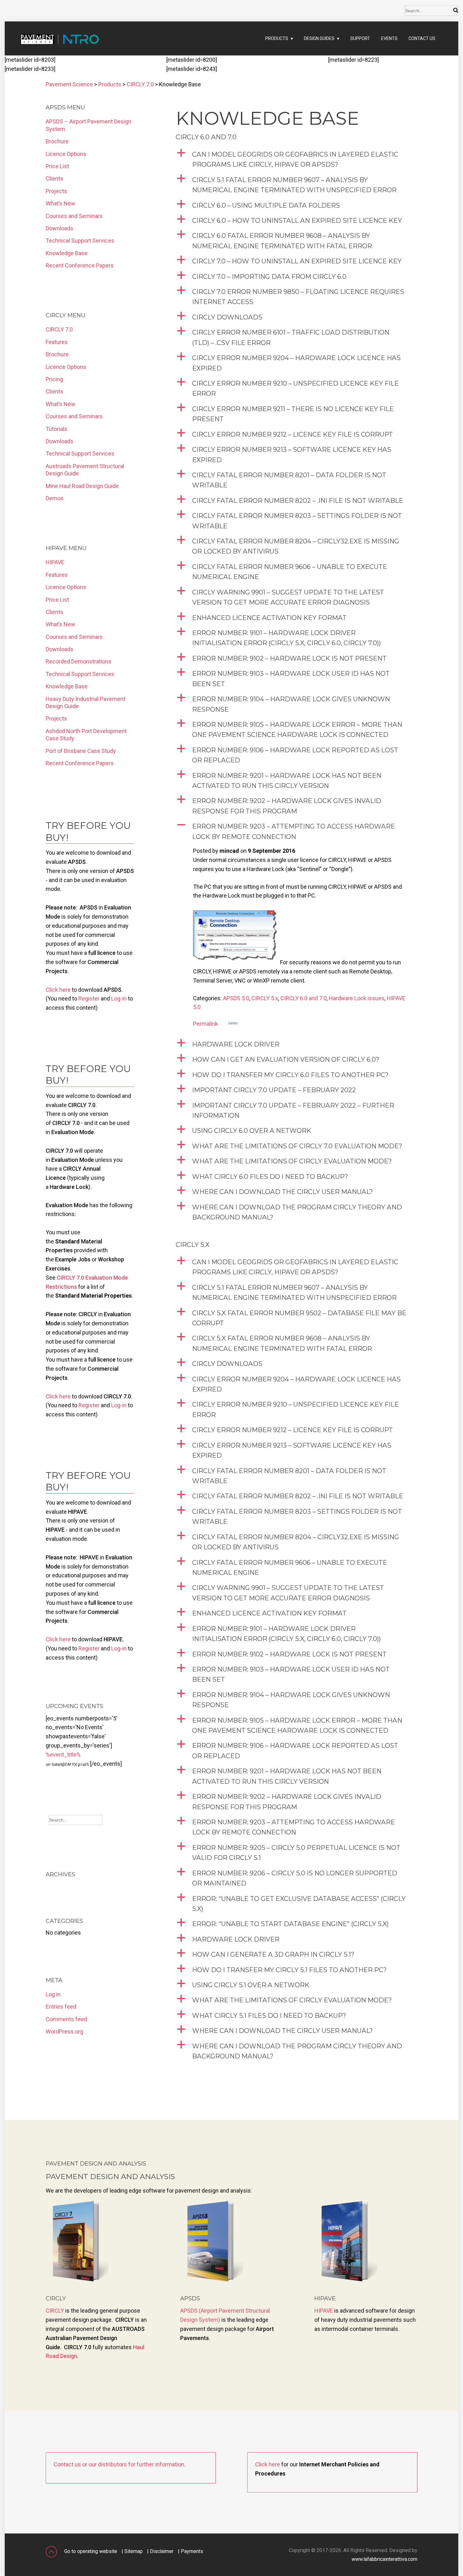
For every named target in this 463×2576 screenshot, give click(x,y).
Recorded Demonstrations (79, 661)
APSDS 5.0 (236, 998)
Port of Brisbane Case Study (81, 751)
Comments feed (66, 2019)
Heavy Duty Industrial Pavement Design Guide (86, 703)
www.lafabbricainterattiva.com (384, 2559)
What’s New (60, 203)
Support (360, 38)
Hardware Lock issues (357, 998)
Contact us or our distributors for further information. (120, 2464)
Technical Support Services (80, 241)
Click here (58, 990)
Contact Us (422, 38)
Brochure (57, 141)
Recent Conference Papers (80, 265)
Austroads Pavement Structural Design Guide (85, 470)
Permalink (206, 1024)
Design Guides (319, 38)
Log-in (119, 998)
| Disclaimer (160, 2551)
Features (57, 342)
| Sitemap (132, 2551)
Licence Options (66, 154)
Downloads (60, 228)
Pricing (54, 379)
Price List (57, 166)
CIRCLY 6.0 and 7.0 (303, 998)
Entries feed (61, 2007)
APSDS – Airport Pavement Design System (89, 125)
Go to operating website (91, 2551)
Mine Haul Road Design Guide (82, 486)
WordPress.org (64, 2031)
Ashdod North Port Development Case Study (86, 735)
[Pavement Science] (52, 45)
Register (89, 998)
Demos (55, 498)
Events (389, 38)
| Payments (191, 2551)
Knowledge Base (67, 253)
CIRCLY (55, 2311)
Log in (53, 1994)
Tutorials (57, 429)
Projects (56, 191)
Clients (54, 178)
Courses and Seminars (74, 216)
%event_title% (63, 1755)
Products (277, 38)
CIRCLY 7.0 (59, 329)
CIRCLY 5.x (265, 998)
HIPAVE (55, 562)
